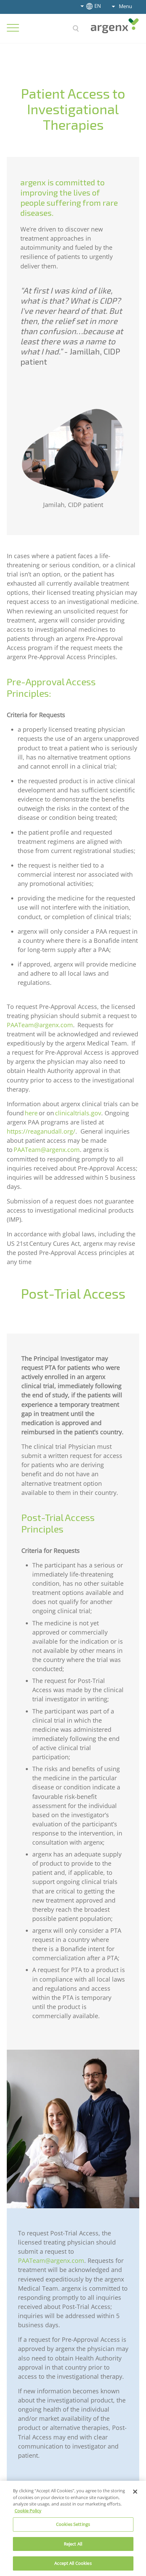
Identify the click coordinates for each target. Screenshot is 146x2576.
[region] (73, 2528)
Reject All (73, 2544)
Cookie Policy (28, 2511)
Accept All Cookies (73, 2563)
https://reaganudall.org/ (41, 1131)
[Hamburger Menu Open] (13, 28)
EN (98, 6)
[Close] (135, 2492)
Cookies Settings (73, 2524)
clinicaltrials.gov (78, 1113)
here (31, 1113)
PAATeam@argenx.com (40, 1025)
